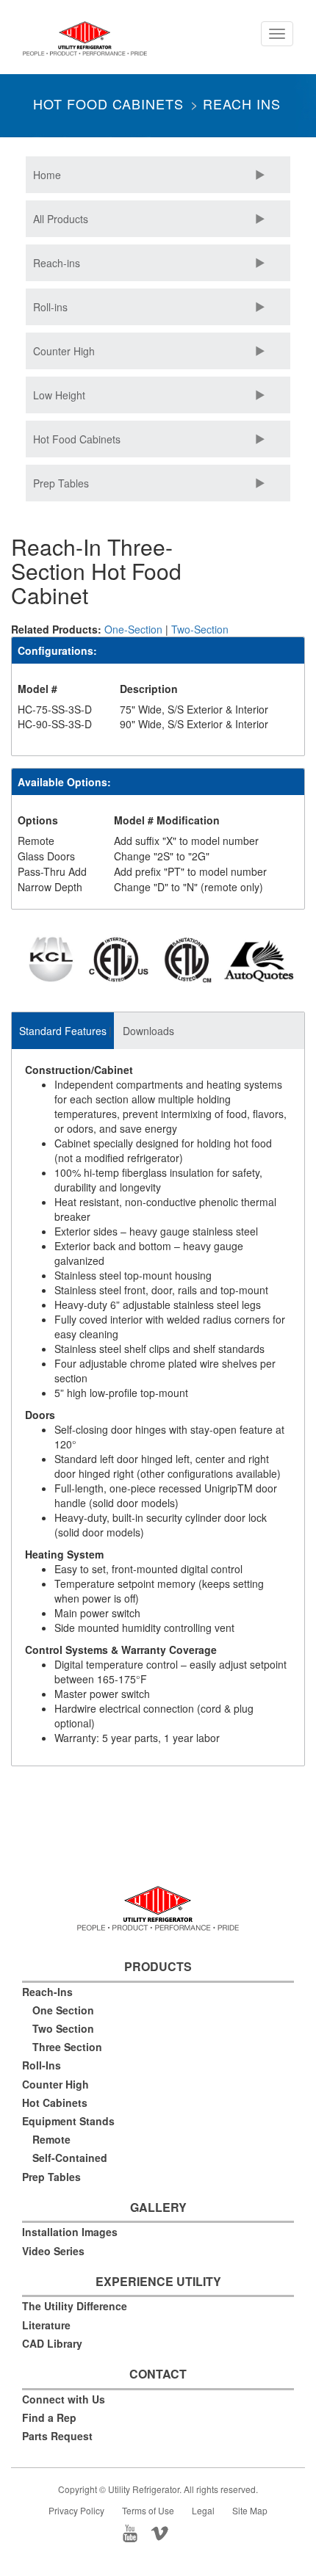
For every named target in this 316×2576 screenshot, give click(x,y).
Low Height (59, 395)
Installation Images (70, 2232)
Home (47, 175)
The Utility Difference (75, 2306)
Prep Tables (61, 483)
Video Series (53, 2251)
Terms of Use (148, 2510)
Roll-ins (50, 307)
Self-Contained (70, 2158)
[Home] (85, 44)
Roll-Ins (42, 2065)
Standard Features (63, 1031)
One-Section (133, 629)
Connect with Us (64, 2399)
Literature (46, 2325)
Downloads (148, 1031)
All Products (61, 219)
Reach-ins (57, 263)
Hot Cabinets (55, 2102)
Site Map (250, 2510)
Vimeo (173, 2532)
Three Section (67, 2047)
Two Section (63, 2028)
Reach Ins (242, 104)
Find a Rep (49, 2417)
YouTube (134, 2532)
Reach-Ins (47, 1992)
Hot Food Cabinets (108, 104)
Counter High (64, 351)
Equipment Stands (68, 2121)
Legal (203, 2510)
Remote (51, 2139)
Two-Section (200, 629)
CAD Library (52, 2343)
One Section (63, 2010)
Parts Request (57, 2436)
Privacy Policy (76, 2510)
